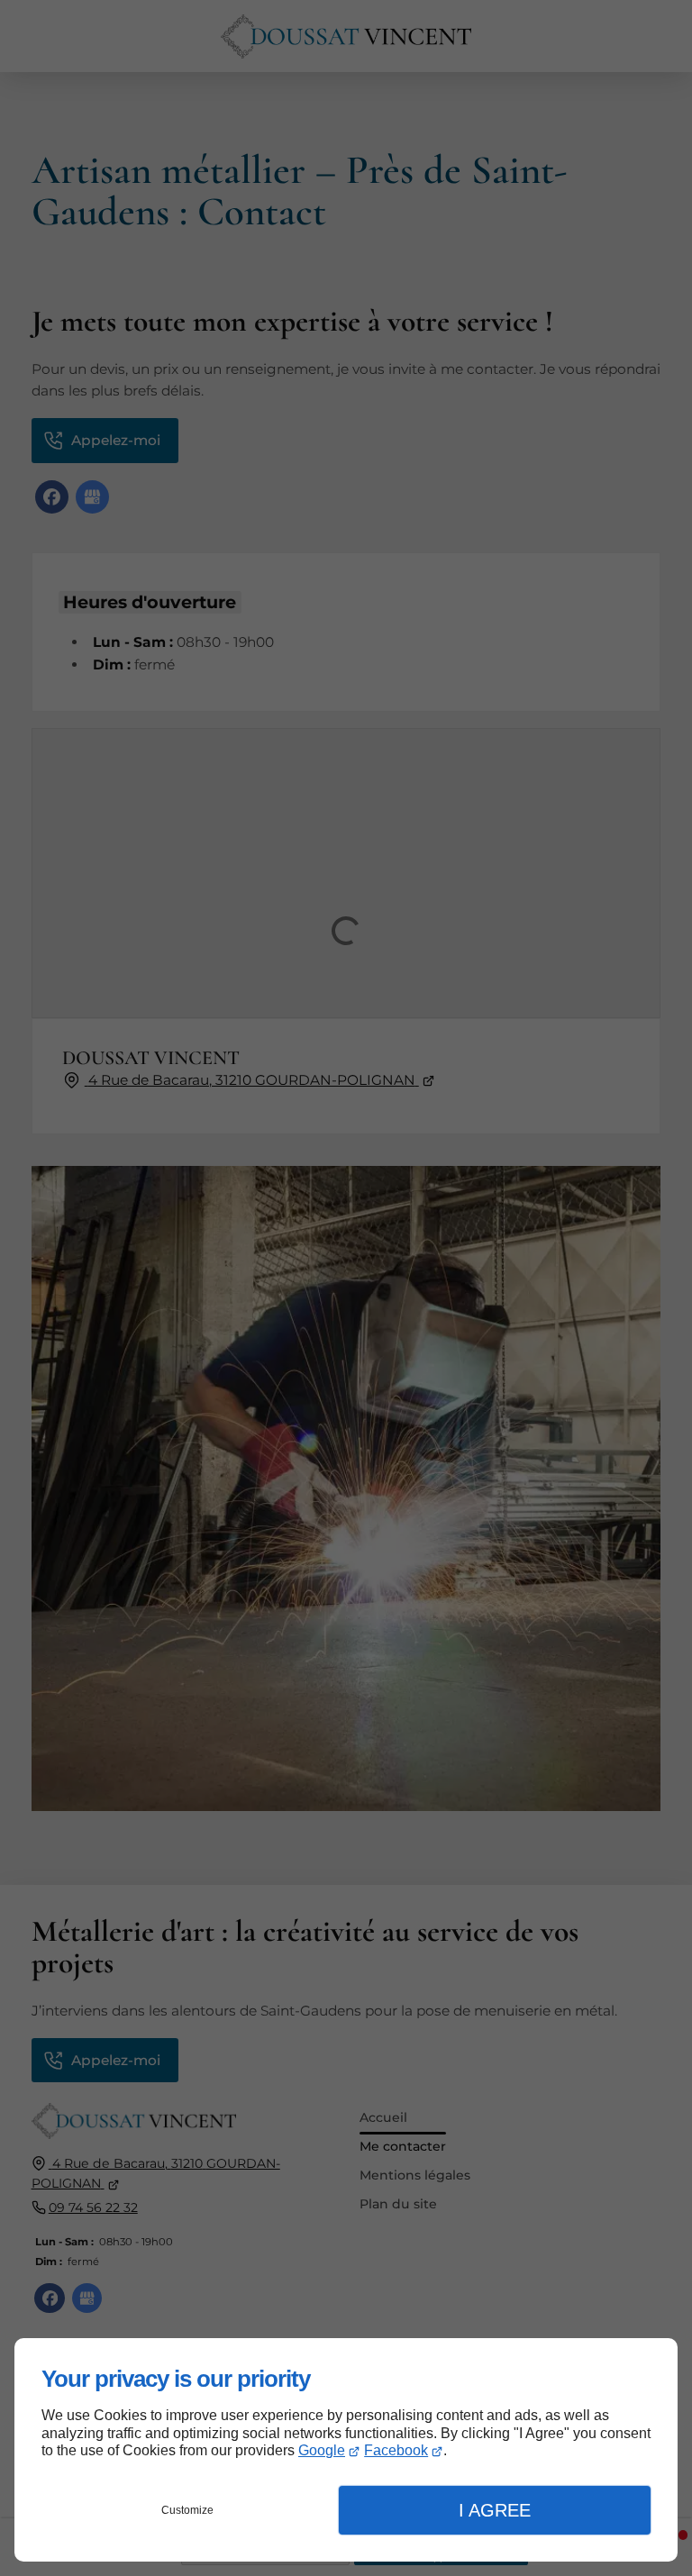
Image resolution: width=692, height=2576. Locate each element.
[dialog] (346, 2450)
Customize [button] (187, 2510)
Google (322, 2450)
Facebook (396, 2450)
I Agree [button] (495, 2510)
